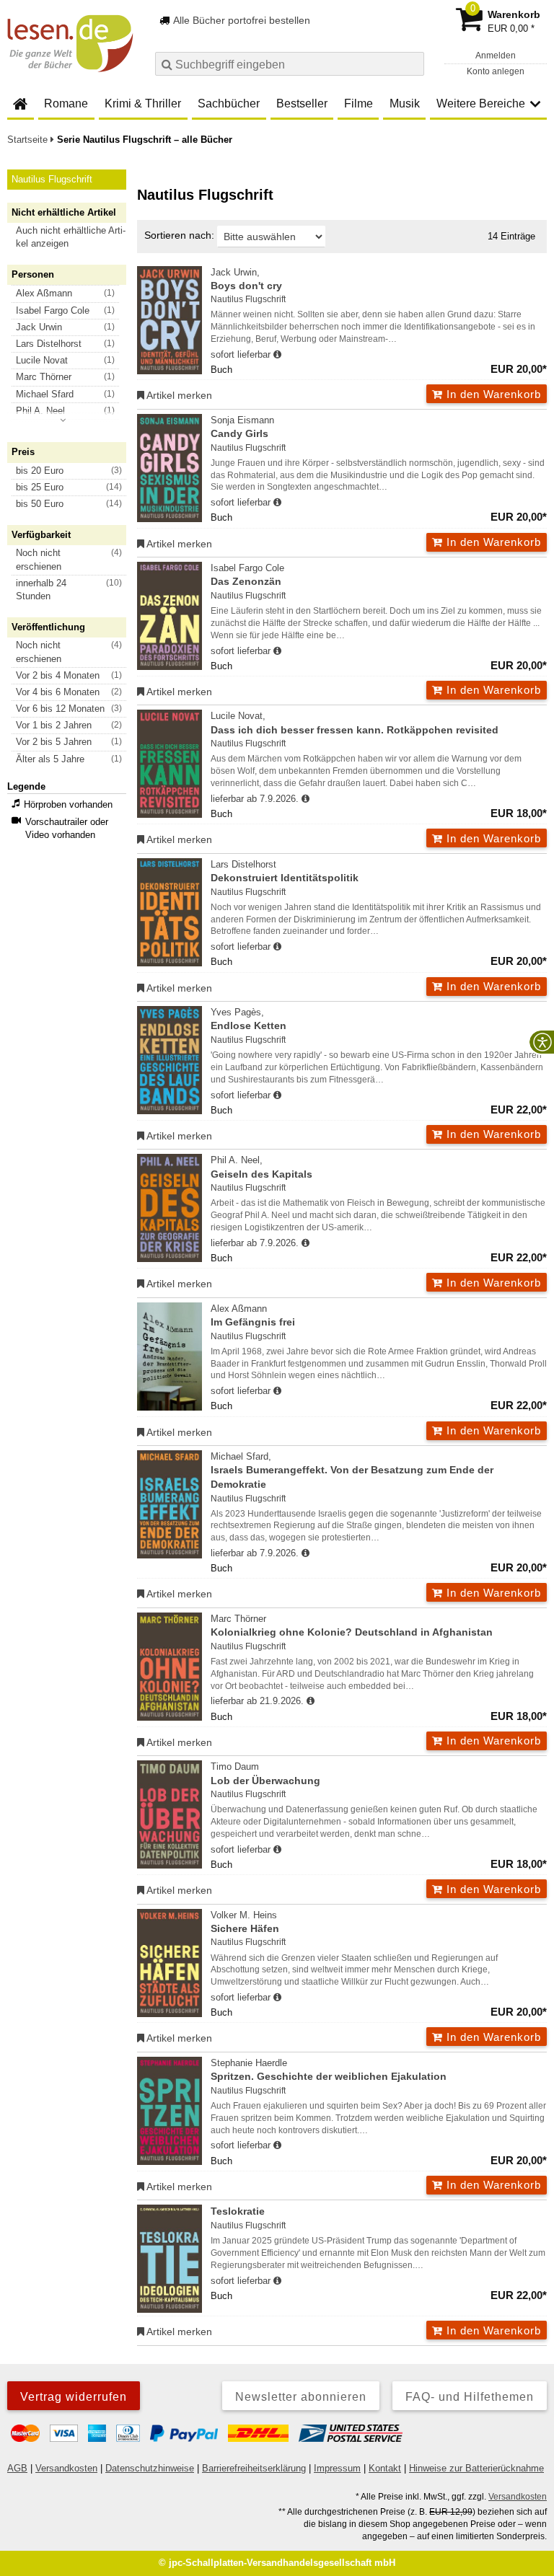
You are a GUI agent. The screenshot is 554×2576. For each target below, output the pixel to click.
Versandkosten (66, 2468)
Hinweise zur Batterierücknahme (476, 2468)
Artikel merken (178, 395)
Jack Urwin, (246, 279)
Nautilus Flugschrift (248, 299)
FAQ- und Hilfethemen (470, 2397)
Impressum (337, 2468)
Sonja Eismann (242, 427)
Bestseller (302, 103)
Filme (359, 103)
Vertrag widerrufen (74, 2397)
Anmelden (496, 56)
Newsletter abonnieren (301, 2397)
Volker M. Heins (245, 1922)
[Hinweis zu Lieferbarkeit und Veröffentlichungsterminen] (277, 355)
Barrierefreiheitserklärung (254, 2468)
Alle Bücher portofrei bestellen (241, 20)
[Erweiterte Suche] (412, 63)
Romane (66, 103)
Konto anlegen (496, 71)
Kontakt (385, 2468)
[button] (73, 237)
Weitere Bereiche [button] (481, 103)
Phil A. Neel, (261, 1167)
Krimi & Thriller (143, 103)
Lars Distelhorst (285, 871)
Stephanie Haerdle (329, 2070)
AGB (17, 2468)
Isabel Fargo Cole (247, 575)
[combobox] (290, 64)
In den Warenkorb (492, 394)
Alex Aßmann (253, 1315)
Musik (405, 103)
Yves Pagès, (249, 1019)
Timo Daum (265, 1773)
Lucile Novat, (355, 723)
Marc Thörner (352, 1626)
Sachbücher (229, 103)
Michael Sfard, (352, 1470)
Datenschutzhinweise (150, 2468)
